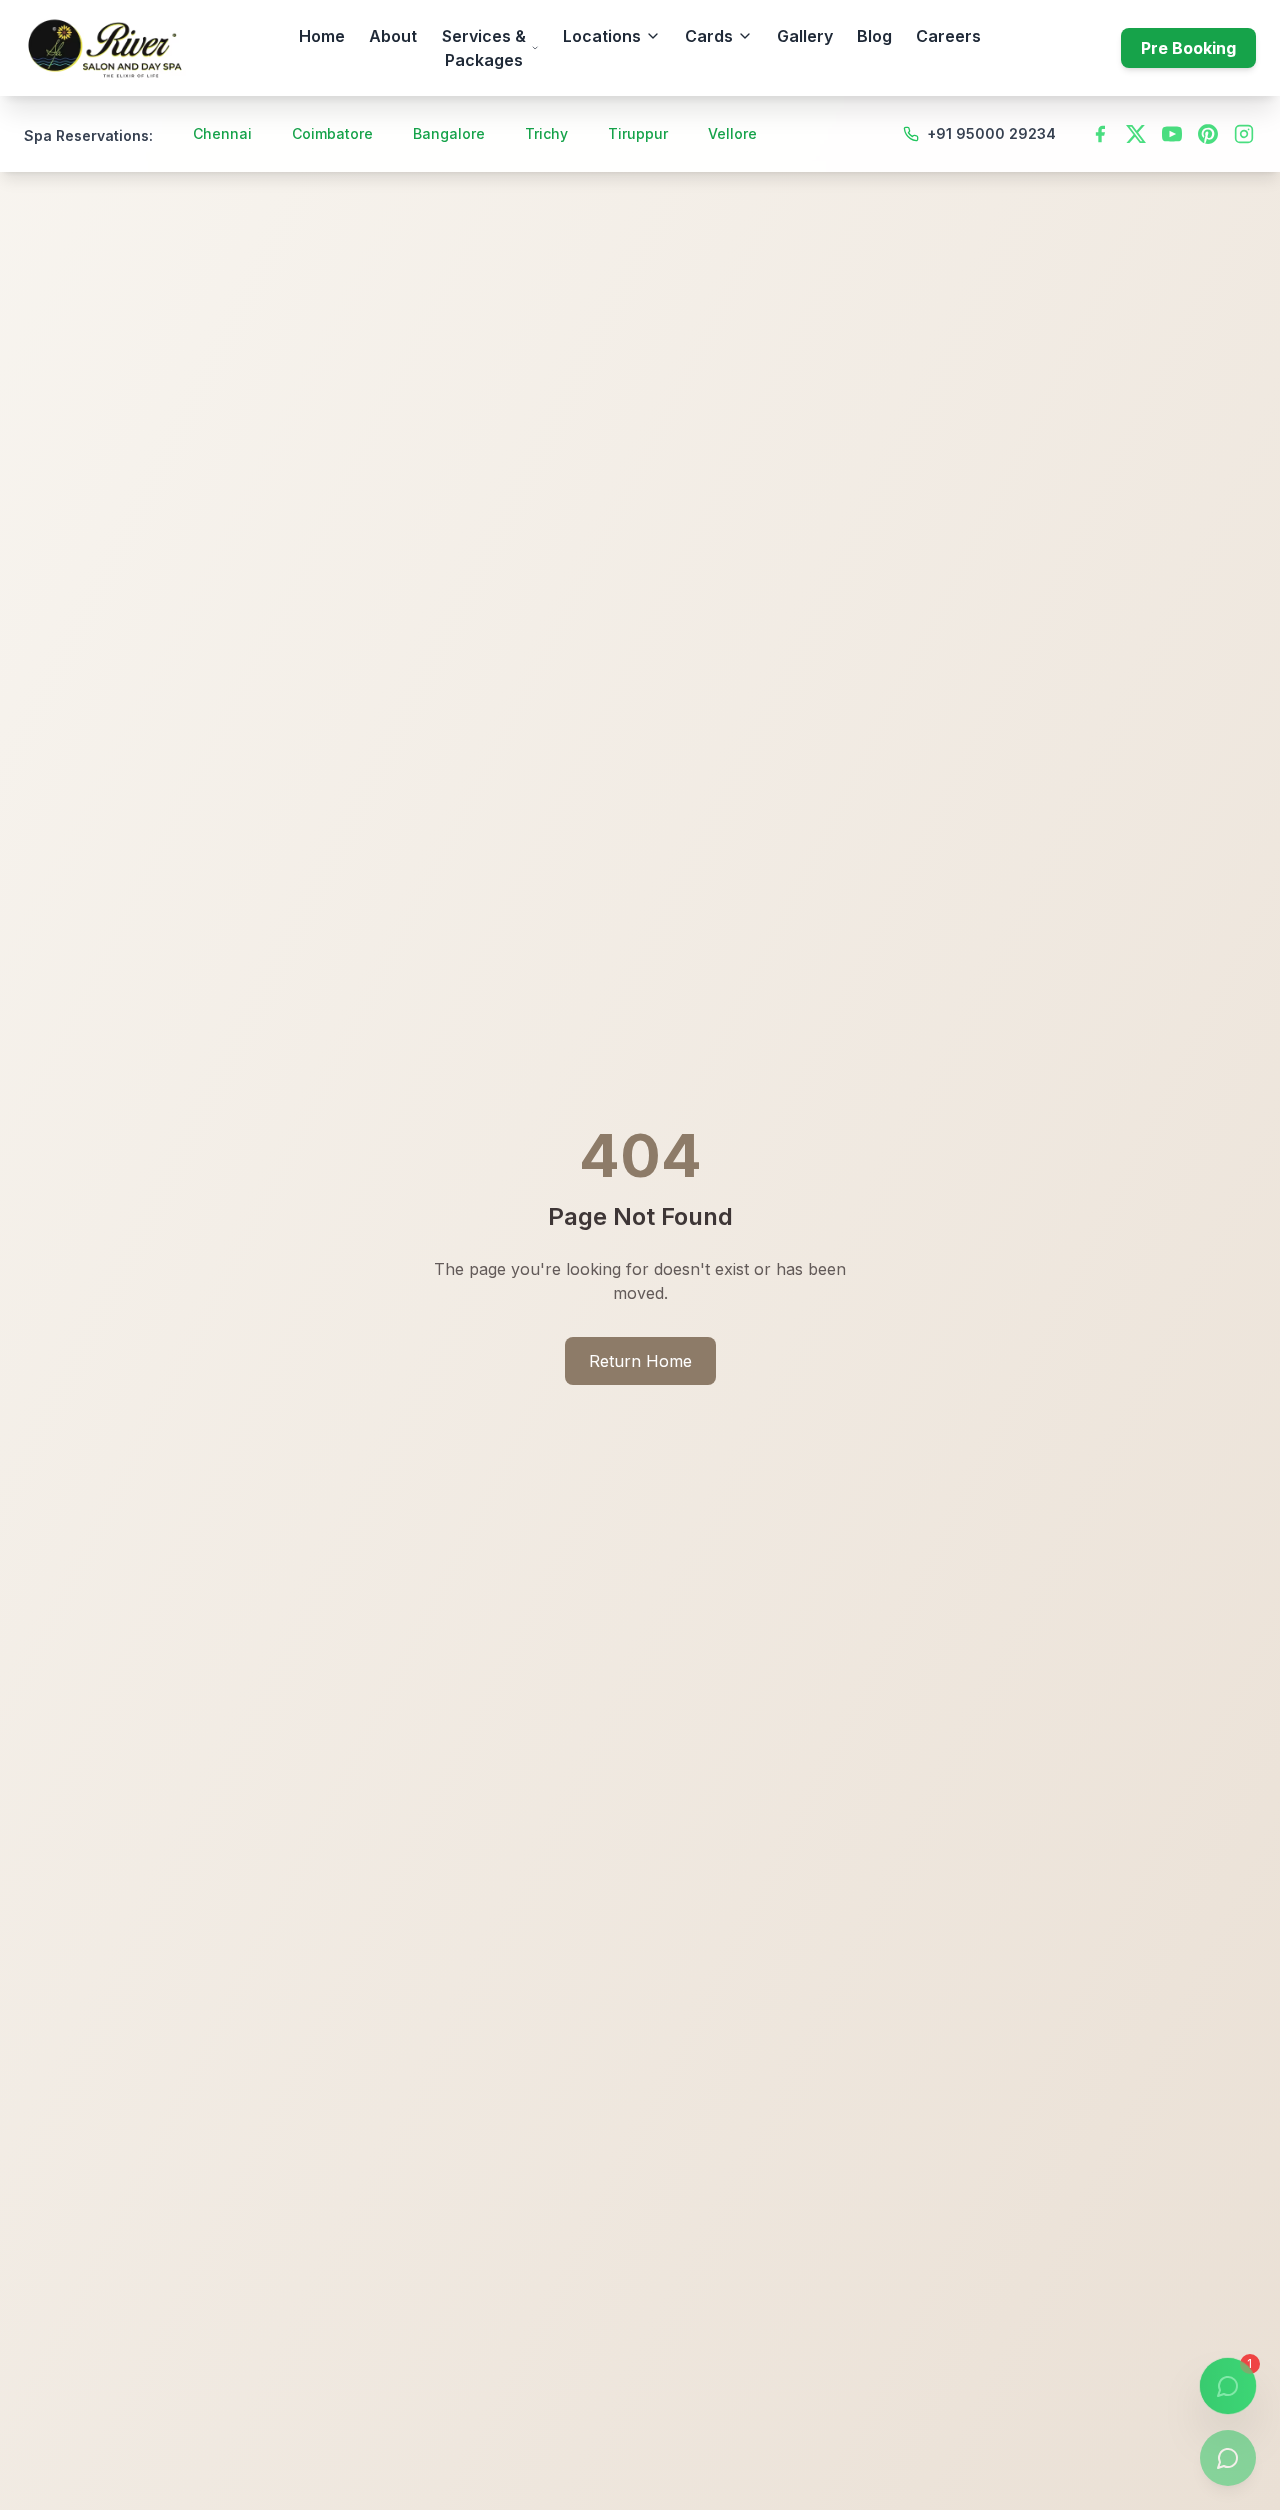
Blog (874, 36)
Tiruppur (638, 133)
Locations (602, 36)
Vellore (732, 133)
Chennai (222, 133)
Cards (709, 36)
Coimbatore (332, 133)
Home (322, 36)
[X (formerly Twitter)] (1136, 134)
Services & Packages (484, 48)
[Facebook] (1100, 134)
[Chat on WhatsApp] (1228, 2458)
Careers (948, 36)
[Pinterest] (1208, 134)
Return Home (640, 1361)
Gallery (805, 36)
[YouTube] (1172, 134)
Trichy (546, 133)
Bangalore (449, 133)
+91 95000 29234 (991, 133)
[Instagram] (1244, 134)
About (393, 36)
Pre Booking (1188, 48)
